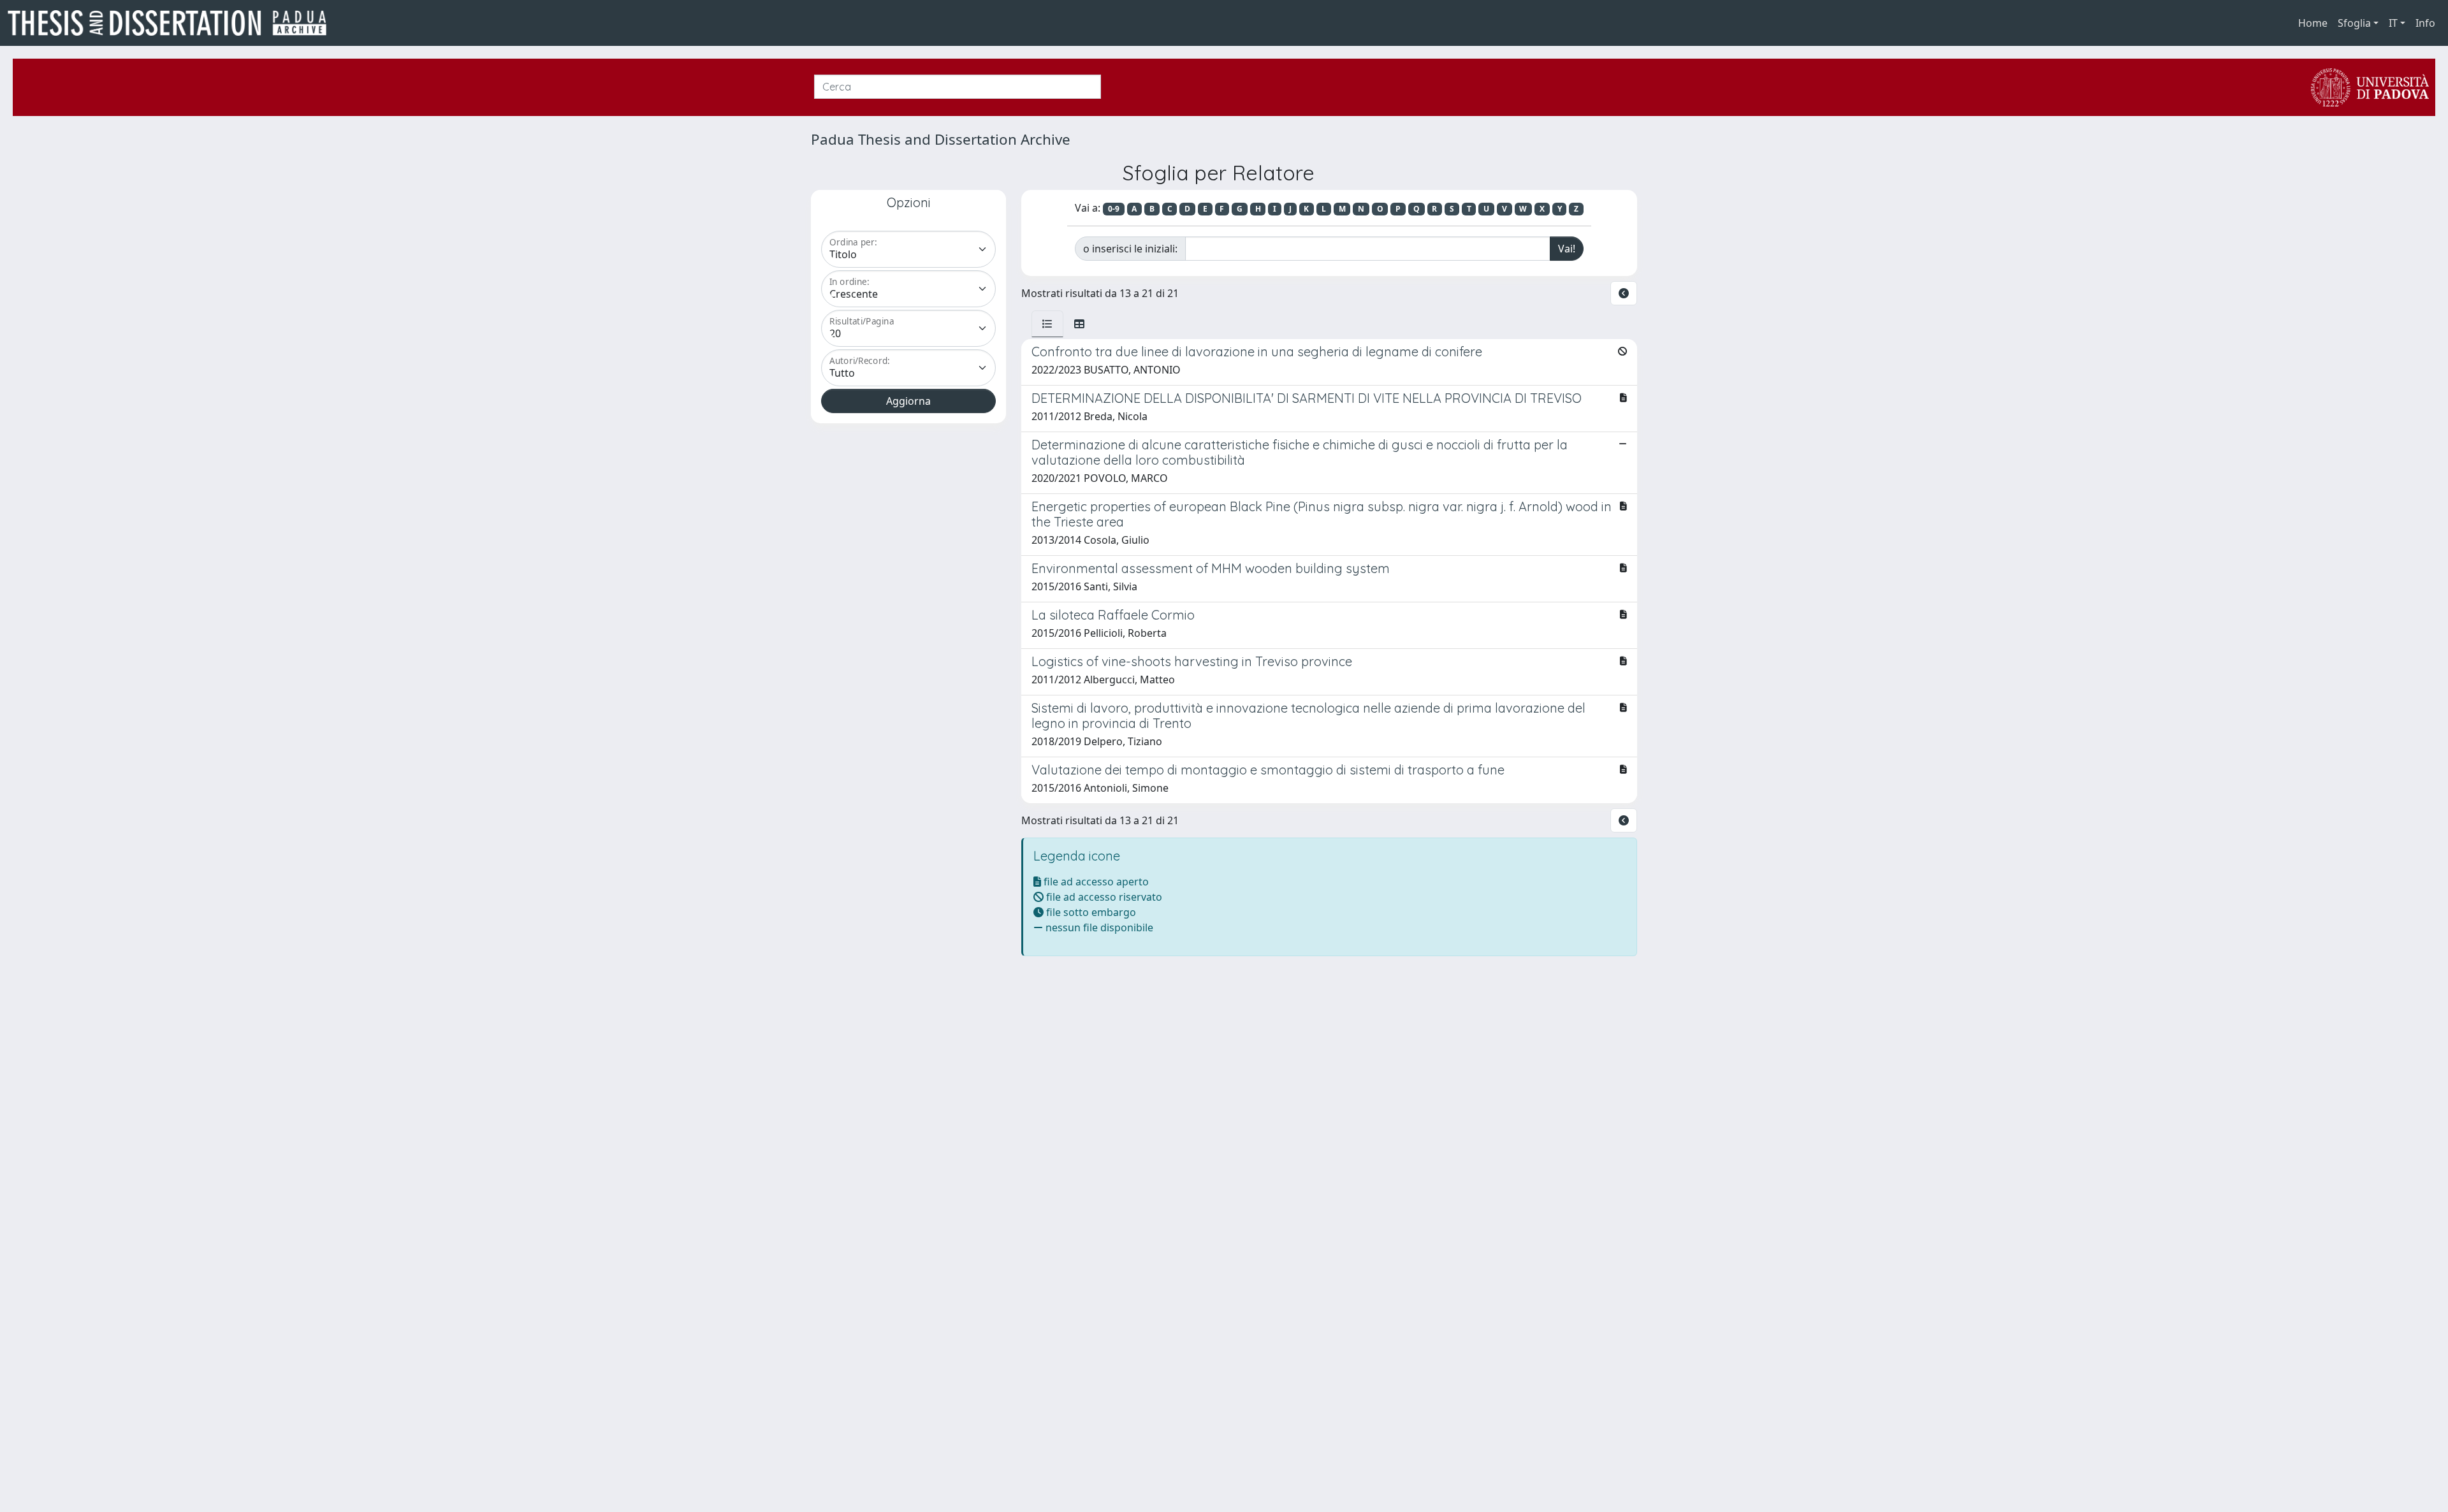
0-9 (1114, 209)
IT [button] (2393, 23)
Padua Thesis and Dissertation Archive (941, 139)
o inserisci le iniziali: (1130, 249)
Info (2425, 23)
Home (2313, 23)
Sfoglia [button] (2354, 23)
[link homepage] (172, 23)
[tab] (1047, 324)
